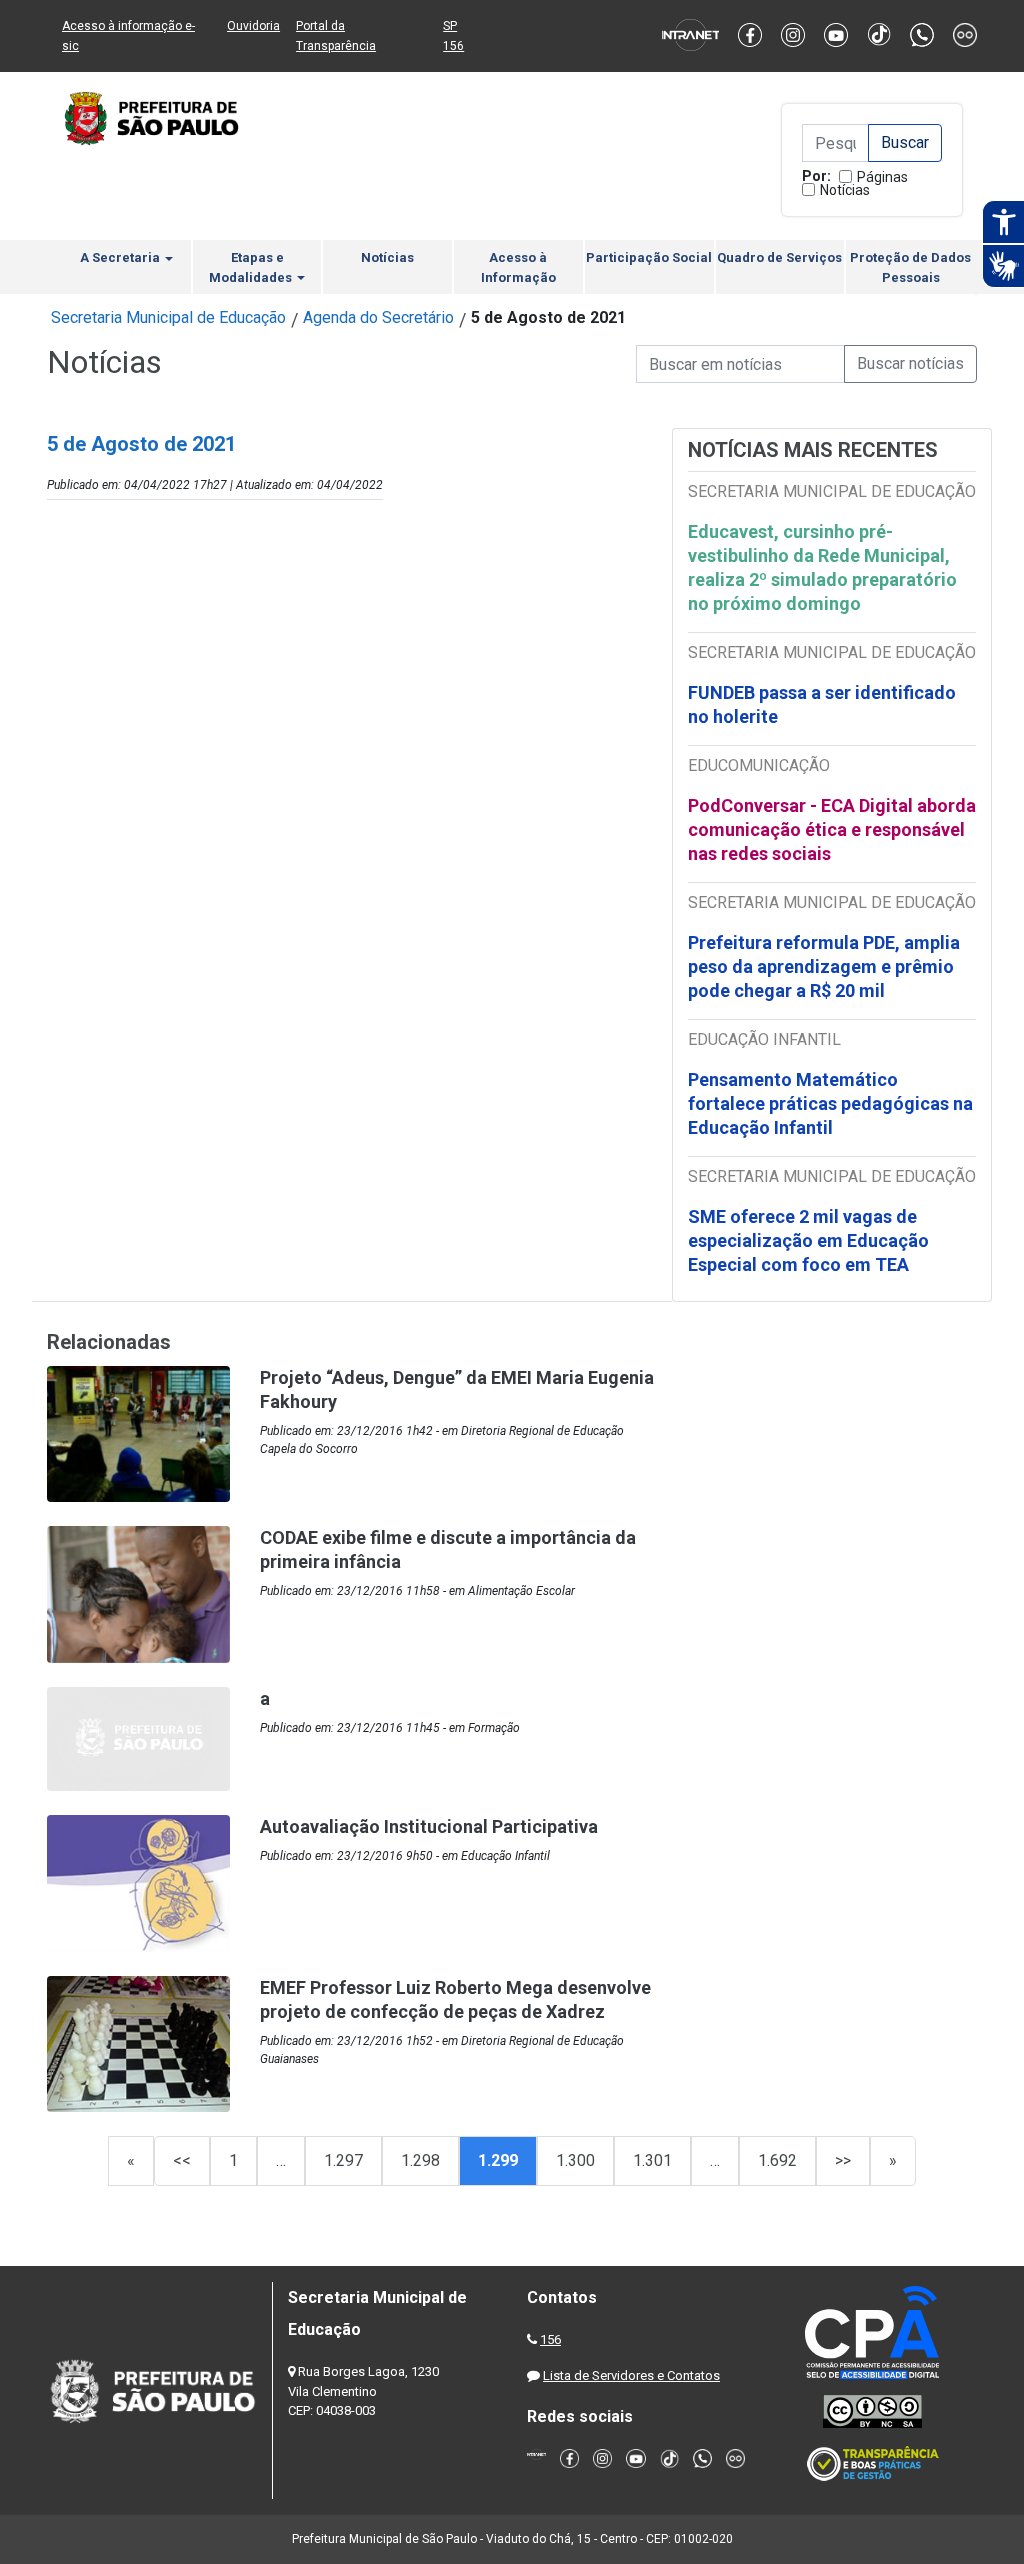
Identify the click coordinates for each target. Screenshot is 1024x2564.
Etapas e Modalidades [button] (252, 267)
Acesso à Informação (518, 267)
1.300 (575, 2160)
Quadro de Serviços (779, 257)
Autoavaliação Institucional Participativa (429, 1826)
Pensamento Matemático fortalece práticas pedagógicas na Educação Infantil (830, 1103)
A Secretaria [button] (121, 257)
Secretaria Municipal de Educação (168, 317)
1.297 (343, 2160)
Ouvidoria (253, 26)
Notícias (845, 190)
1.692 (777, 2160)
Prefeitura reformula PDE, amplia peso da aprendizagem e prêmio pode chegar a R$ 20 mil (824, 966)
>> (843, 2160)
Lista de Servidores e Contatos (631, 2375)
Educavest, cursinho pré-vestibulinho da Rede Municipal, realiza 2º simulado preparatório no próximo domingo (822, 567)
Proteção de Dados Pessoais (910, 267)
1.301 (652, 2160)
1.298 (420, 2160)
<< (182, 2160)
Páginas (882, 177)
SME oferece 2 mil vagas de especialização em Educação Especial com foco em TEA (808, 1240)
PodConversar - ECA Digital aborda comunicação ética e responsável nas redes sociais (832, 829)
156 (550, 2339)
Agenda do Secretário (378, 317)
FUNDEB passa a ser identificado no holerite (822, 704)
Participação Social (649, 257)
